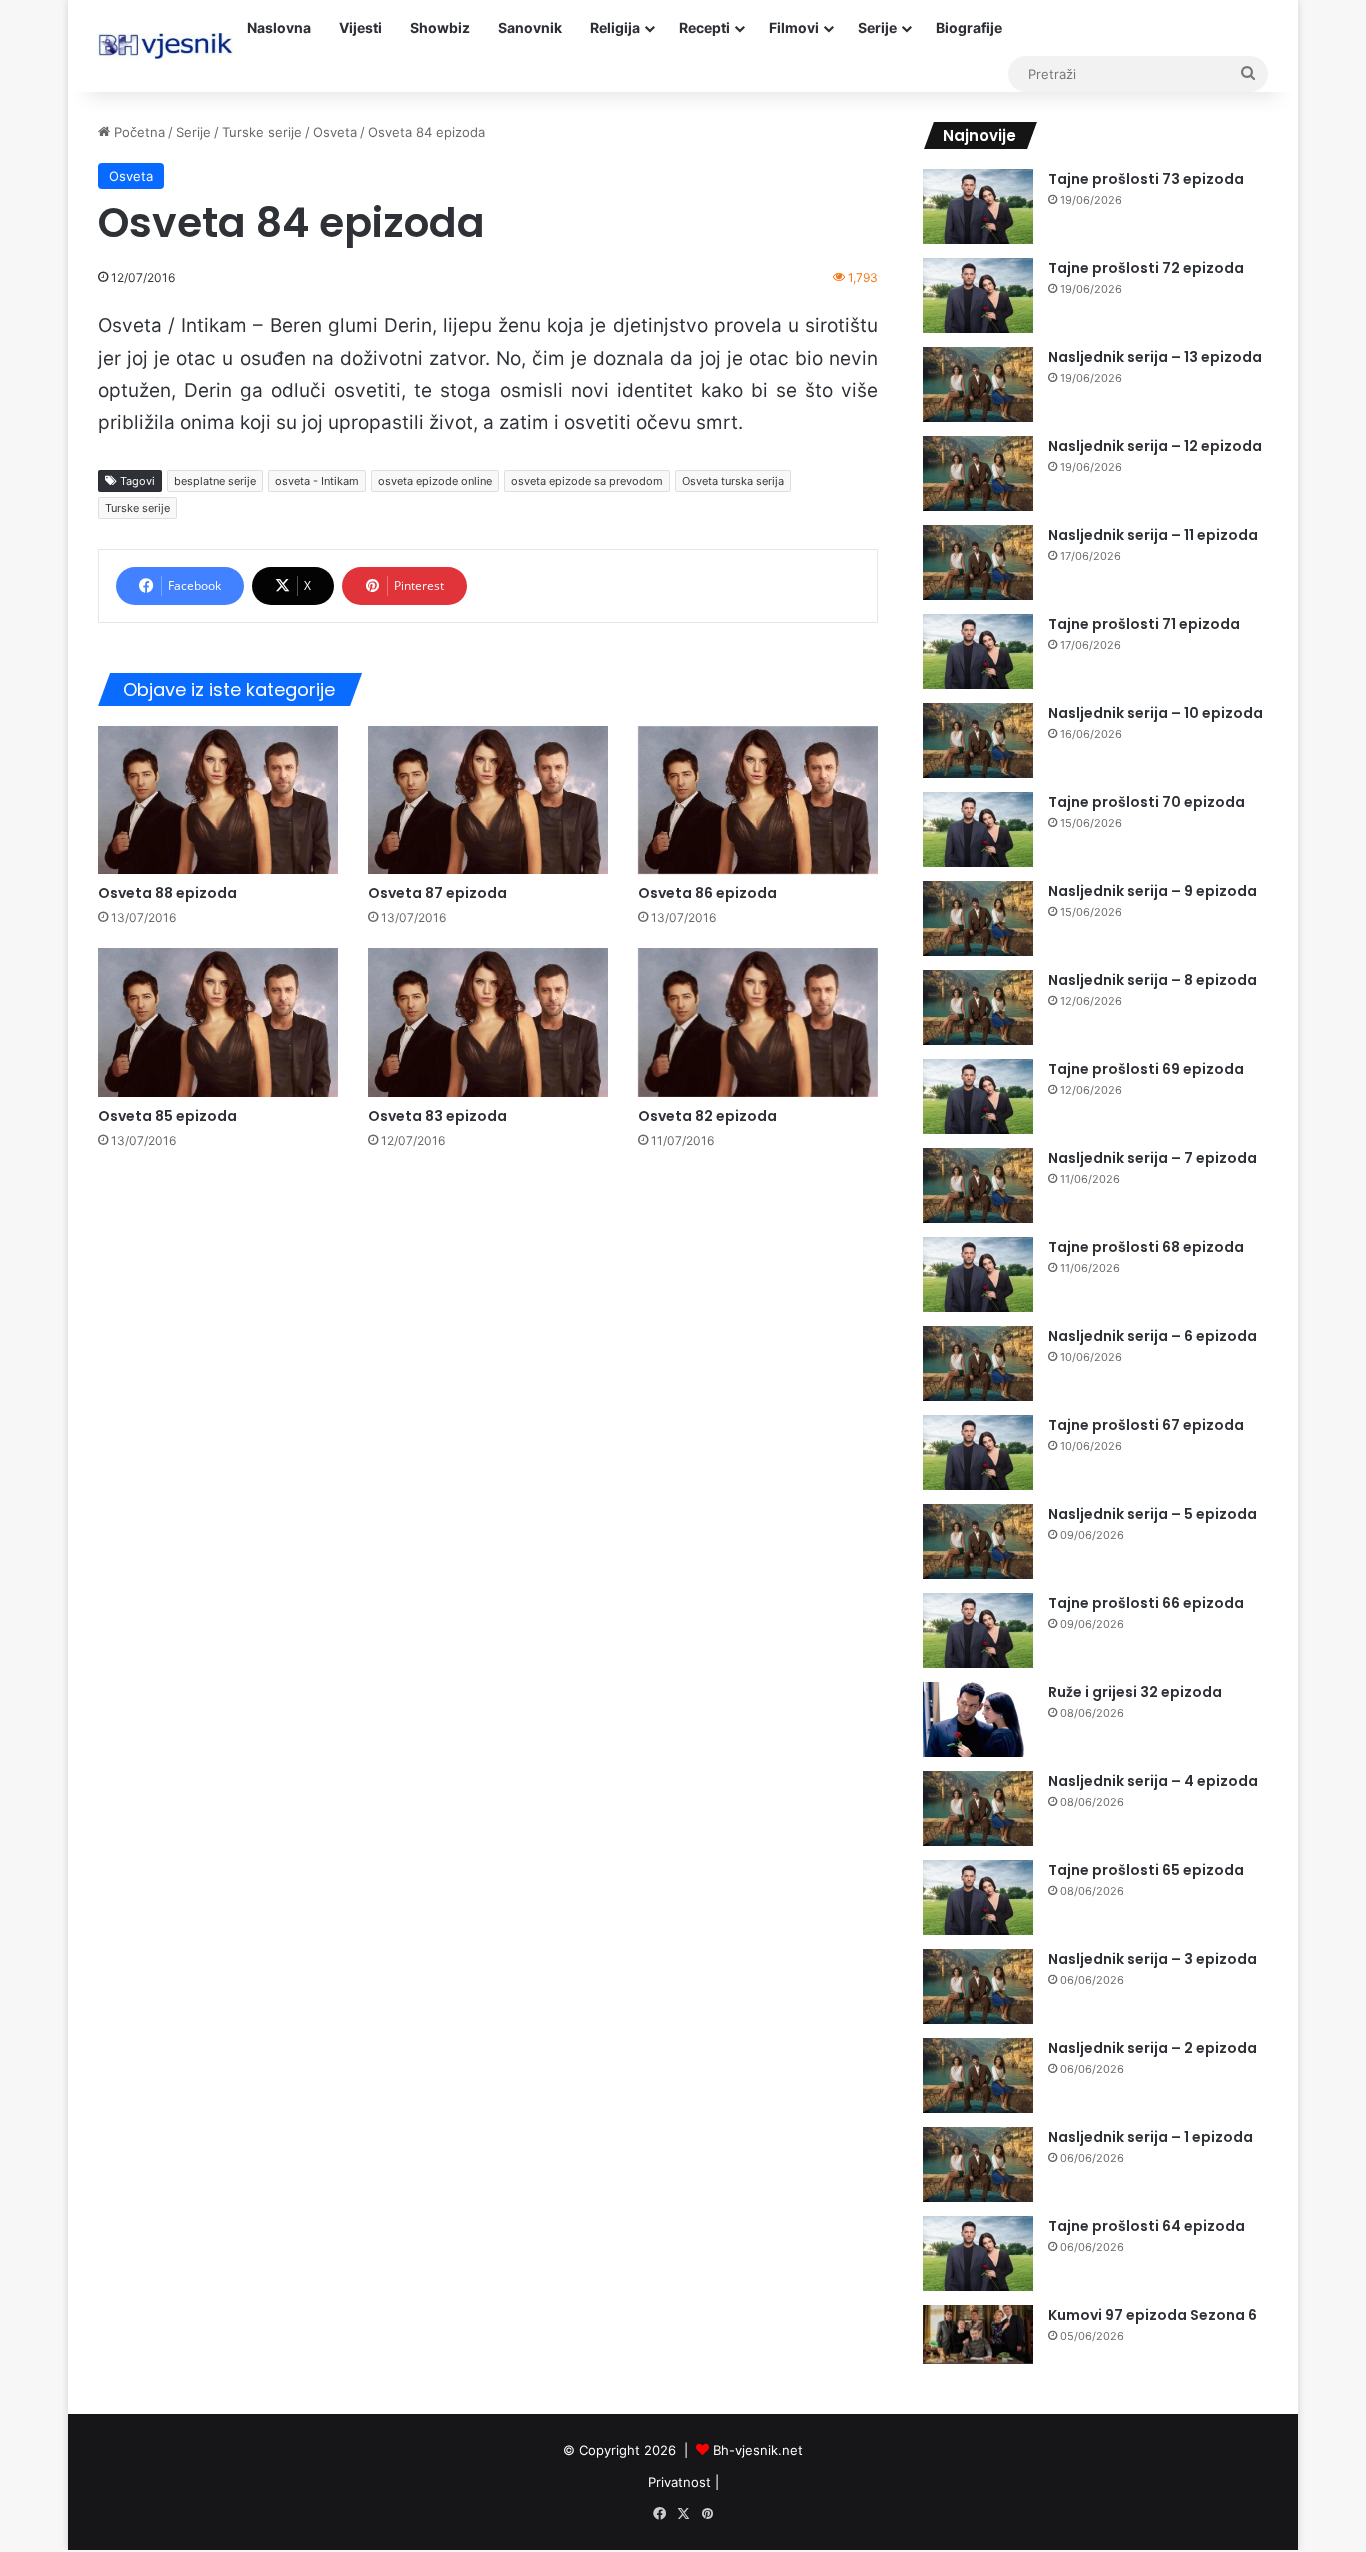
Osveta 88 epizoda (167, 893)
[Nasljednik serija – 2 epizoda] (978, 2075)
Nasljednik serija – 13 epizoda (1155, 357)
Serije (877, 27)
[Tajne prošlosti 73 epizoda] (978, 206)
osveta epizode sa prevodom (587, 481)
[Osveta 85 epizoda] (218, 1022)
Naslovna (279, 27)
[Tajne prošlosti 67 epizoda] (978, 1452)
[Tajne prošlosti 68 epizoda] (978, 1274)
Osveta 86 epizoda (707, 893)
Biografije (969, 27)
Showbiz (440, 27)
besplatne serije (215, 481)
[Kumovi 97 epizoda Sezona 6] (978, 2334)
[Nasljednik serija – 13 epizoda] (978, 384)
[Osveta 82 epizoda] (758, 1022)
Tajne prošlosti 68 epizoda (1146, 1247)
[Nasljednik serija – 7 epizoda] (978, 1185)
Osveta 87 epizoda (437, 893)
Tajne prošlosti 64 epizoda (1146, 2226)
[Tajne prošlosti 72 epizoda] (978, 295)
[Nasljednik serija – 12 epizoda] (978, 473)
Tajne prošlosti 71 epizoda (1144, 624)
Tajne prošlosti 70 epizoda (1146, 802)
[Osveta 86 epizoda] (758, 800)
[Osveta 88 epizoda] (218, 800)
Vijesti (360, 27)
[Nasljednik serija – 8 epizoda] (978, 1007)
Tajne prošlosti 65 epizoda (1146, 1870)
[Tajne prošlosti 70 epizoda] (978, 829)
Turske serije (262, 132)
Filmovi (794, 27)
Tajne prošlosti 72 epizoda (1146, 268)
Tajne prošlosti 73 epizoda (1146, 179)
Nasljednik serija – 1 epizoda (1150, 2137)
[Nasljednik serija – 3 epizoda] (978, 1986)
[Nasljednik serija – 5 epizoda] (978, 1541)
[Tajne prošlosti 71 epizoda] (978, 651)
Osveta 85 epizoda (167, 1116)
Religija (615, 27)
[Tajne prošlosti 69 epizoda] (978, 1096)
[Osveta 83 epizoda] (488, 1022)
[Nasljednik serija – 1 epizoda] (978, 2164)
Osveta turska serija (733, 481)
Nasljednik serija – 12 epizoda (1155, 446)
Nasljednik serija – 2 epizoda (1152, 2048)
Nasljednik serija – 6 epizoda (1152, 1336)
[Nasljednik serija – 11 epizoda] (978, 562)
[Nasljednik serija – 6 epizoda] (978, 1363)
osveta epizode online (435, 481)
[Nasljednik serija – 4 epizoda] (978, 1808)
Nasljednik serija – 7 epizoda (1152, 1158)
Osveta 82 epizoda (707, 1116)
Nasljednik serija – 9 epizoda (1152, 891)
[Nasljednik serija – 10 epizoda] (978, 740)
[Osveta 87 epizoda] (488, 800)
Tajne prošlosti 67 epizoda (1146, 1425)
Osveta (335, 132)
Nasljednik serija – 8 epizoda (1152, 980)
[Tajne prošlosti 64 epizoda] (978, 2253)
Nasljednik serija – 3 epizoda (1152, 1959)
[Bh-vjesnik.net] (165, 46)
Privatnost (679, 2482)
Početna (137, 132)
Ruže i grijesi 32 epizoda (1135, 1692)
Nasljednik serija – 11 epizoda (1153, 535)
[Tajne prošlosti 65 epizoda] (978, 1897)
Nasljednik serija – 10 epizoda (1155, 713)
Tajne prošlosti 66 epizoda (1146, 1603)
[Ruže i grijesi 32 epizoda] (978, 1719)
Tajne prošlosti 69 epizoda (1146, 1069)
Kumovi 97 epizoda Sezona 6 (1152, 2315)
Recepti (704, 27)
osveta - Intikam (317, 481)
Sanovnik (530, 27)
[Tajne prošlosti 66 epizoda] (978, 1630)
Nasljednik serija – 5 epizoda (1152, 1514)
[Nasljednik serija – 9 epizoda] (978, 918)
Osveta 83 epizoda (437, 1116)
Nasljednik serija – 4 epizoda (1153, 1781)
